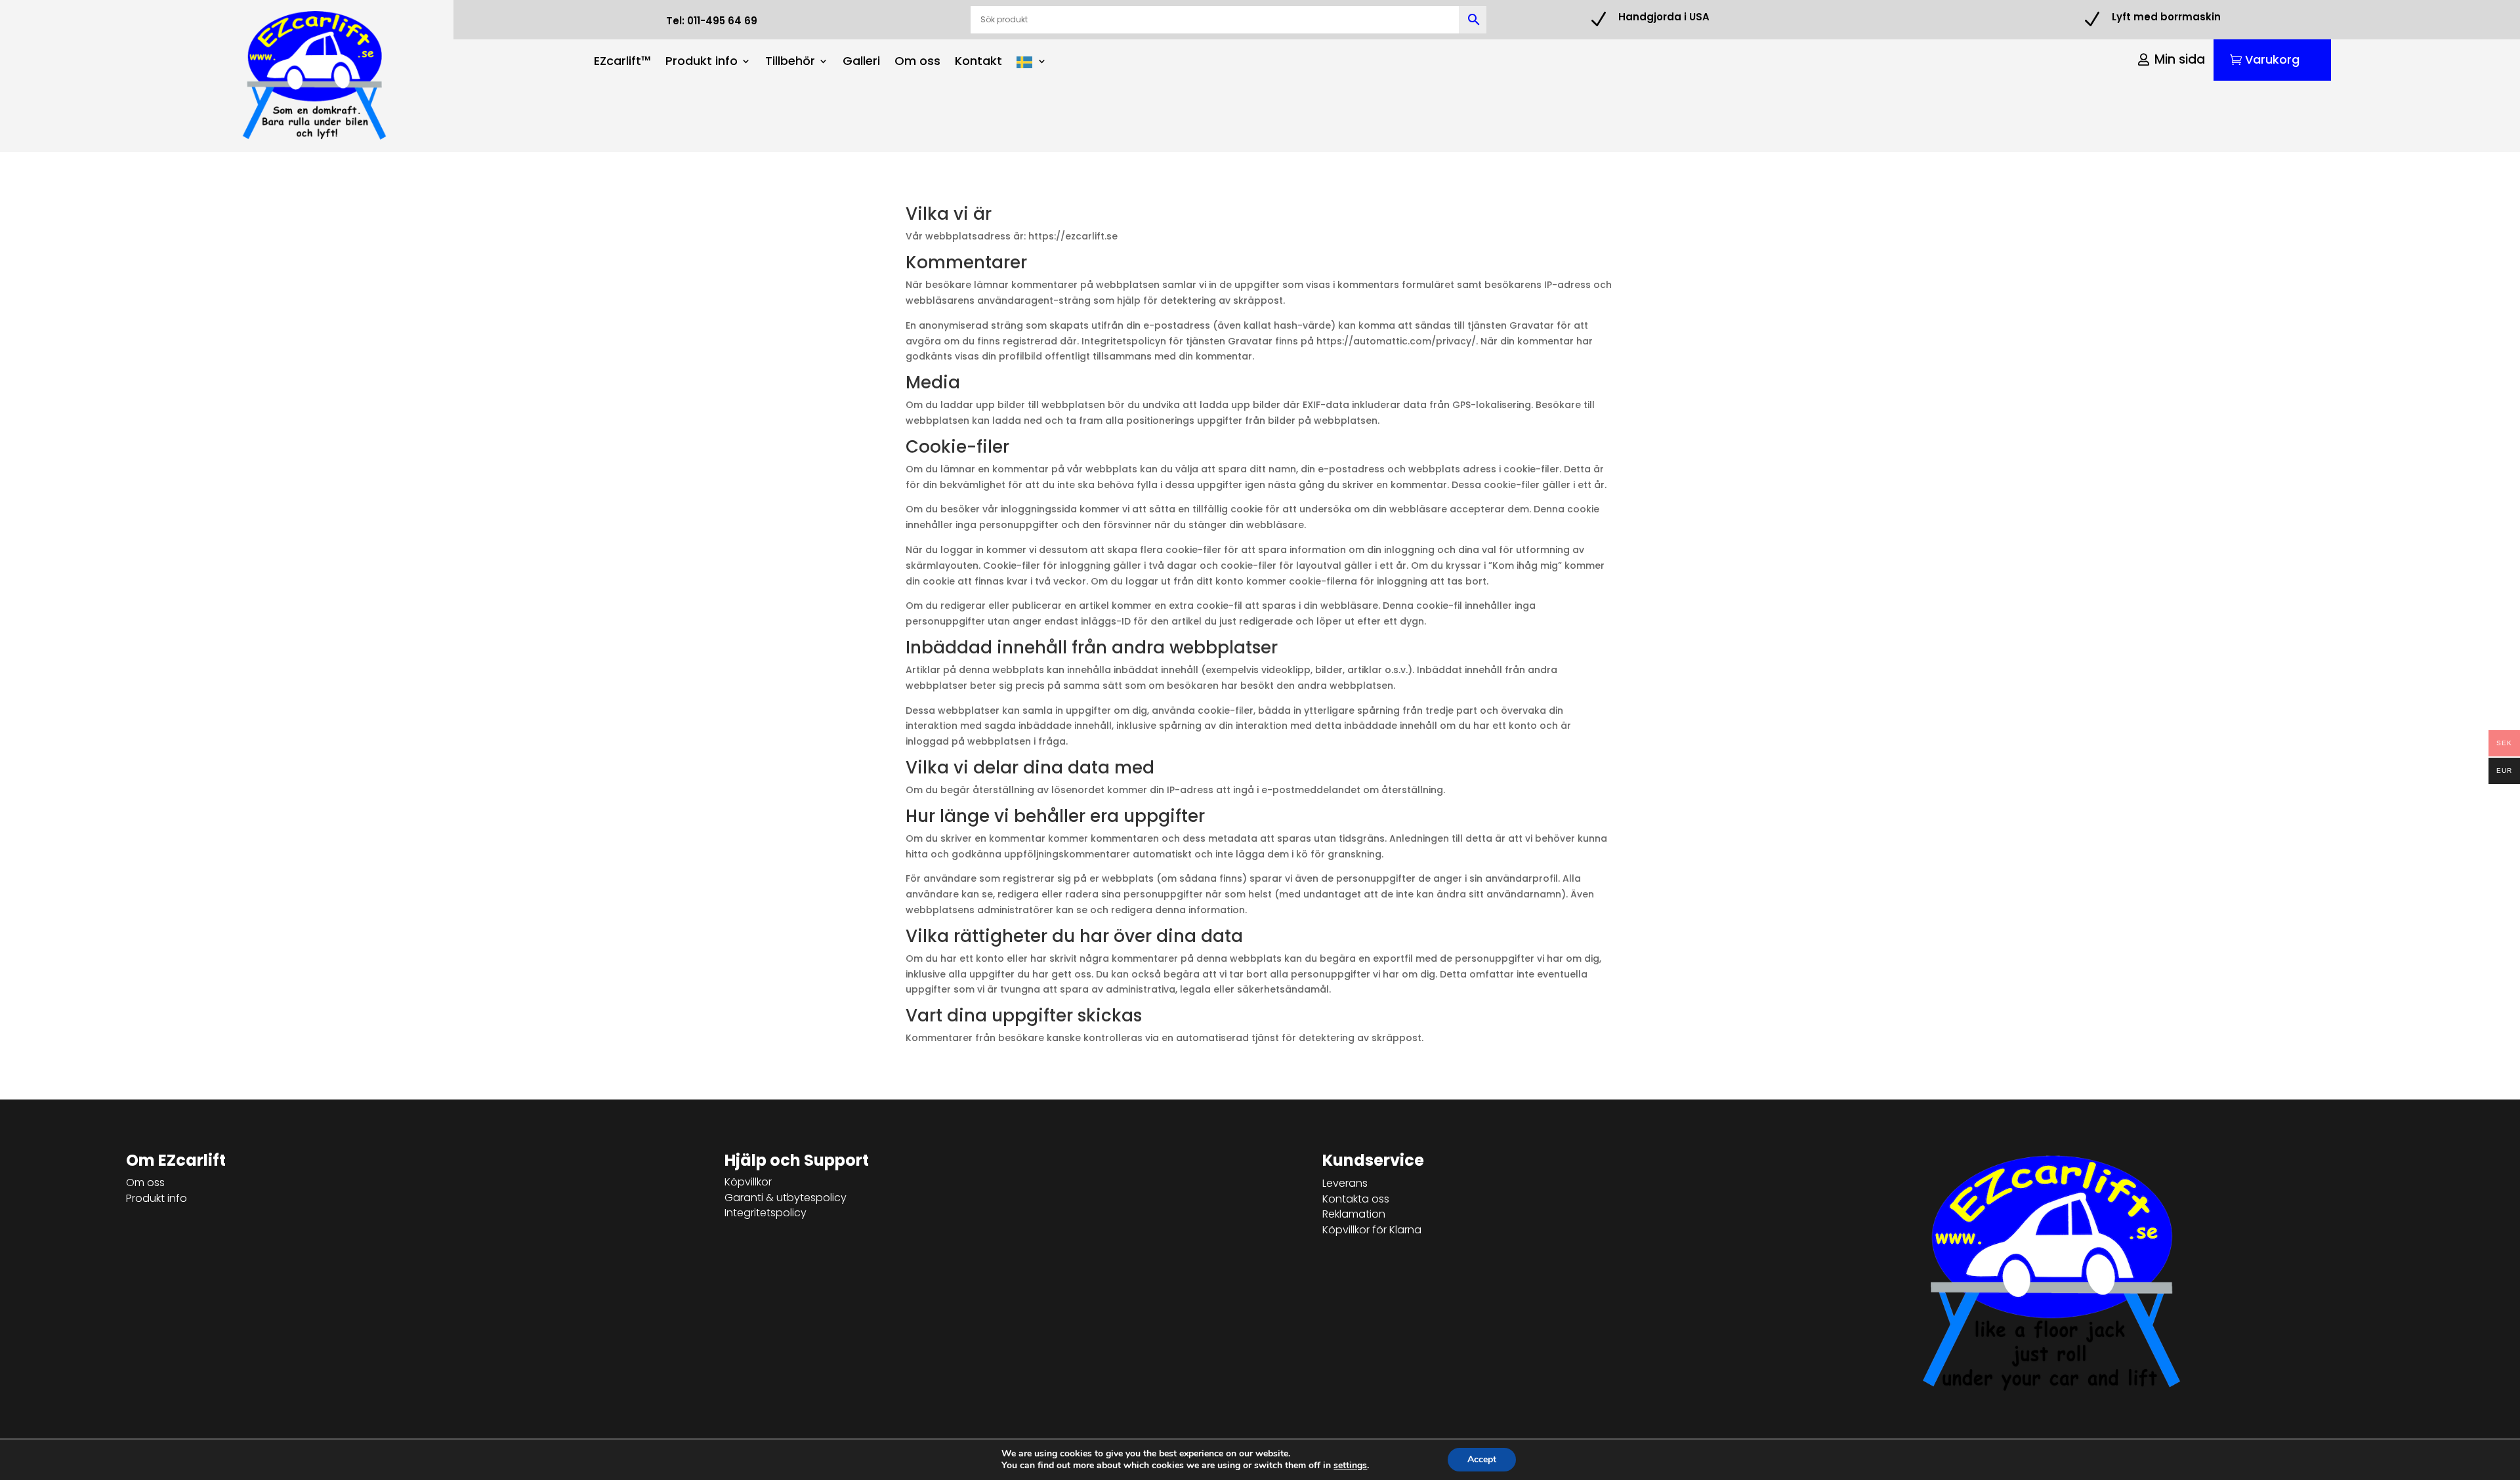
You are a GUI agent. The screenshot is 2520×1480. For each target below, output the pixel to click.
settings (1350, 1466)
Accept (1482, 1459)
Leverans (1345, 1183)
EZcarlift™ (622, 63)
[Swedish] (1032, 65)
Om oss (917, 63)
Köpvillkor (748, 1182)
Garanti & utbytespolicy (786, 1198)
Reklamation (1354, 1214)
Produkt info (702, 63)
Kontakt (978, 63)
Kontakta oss (1356, 1199)
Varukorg (2272, 59)
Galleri (861, 63)
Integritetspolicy (766, 1213)
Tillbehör (790, 63)
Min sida (2180, 59)
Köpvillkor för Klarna (1372, 1230)
